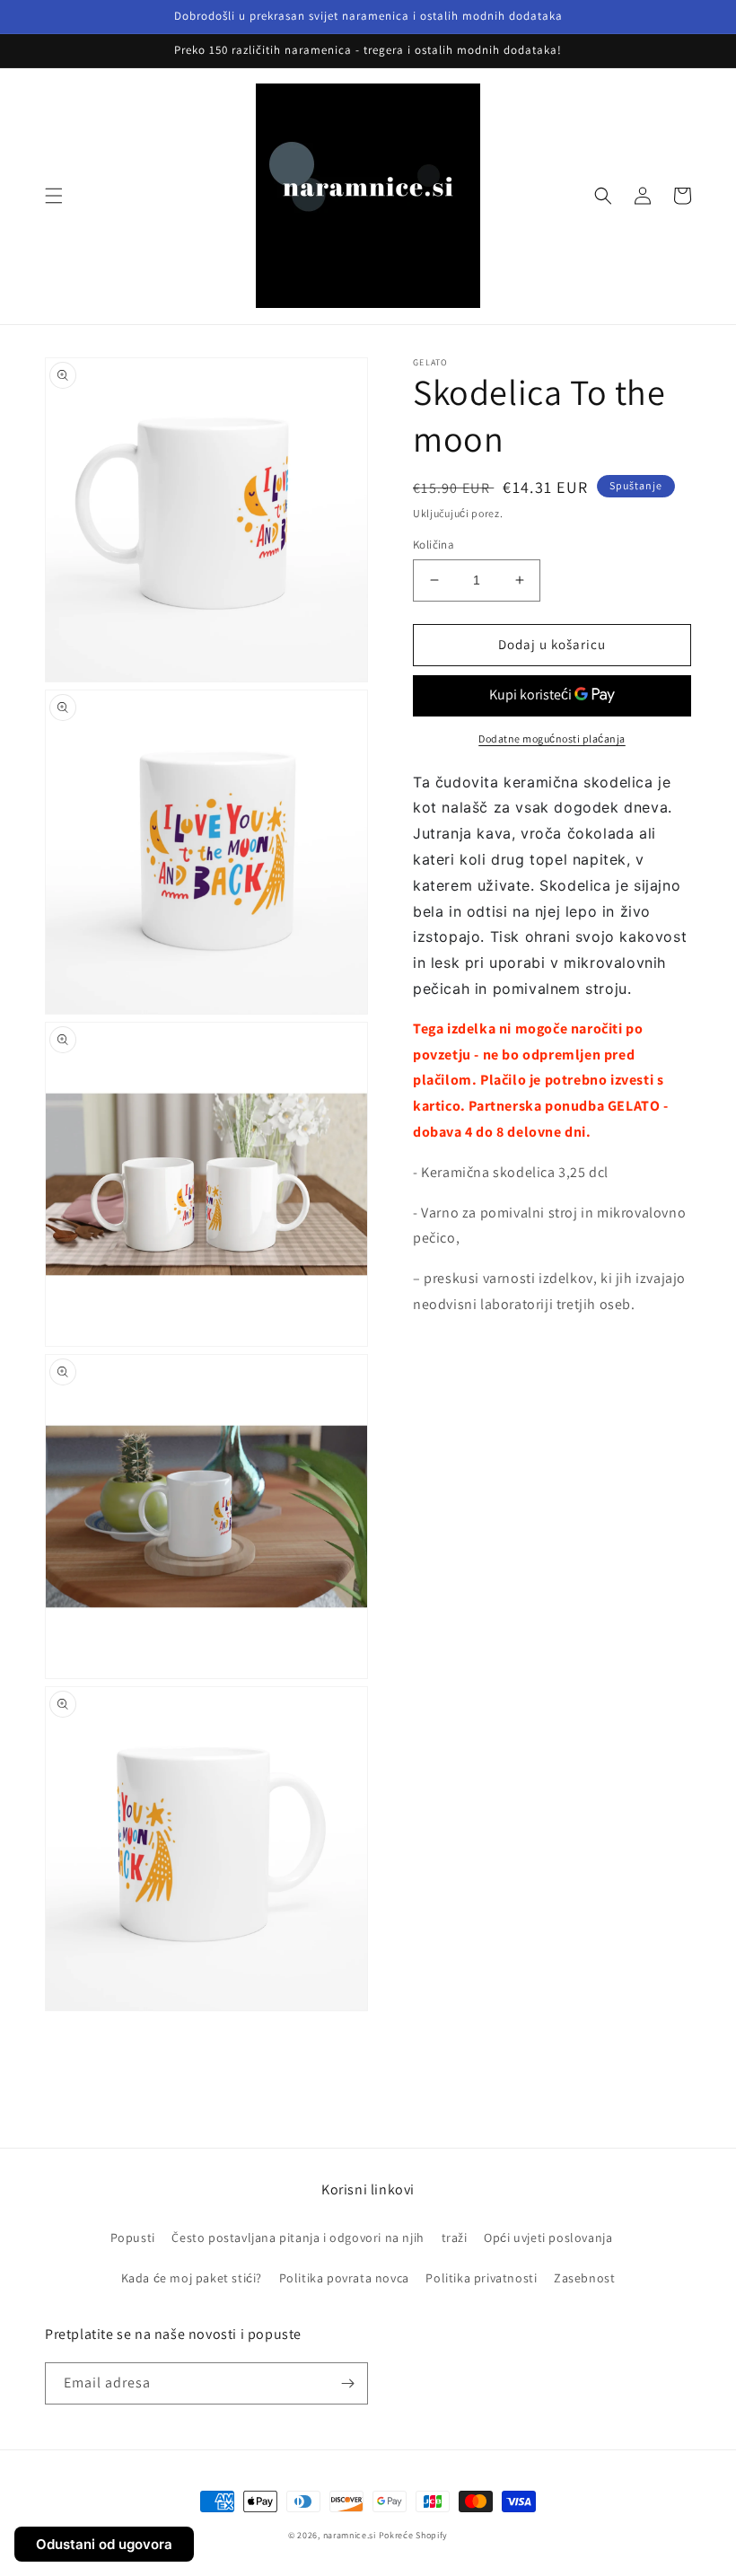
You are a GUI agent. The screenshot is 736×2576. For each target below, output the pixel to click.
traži (455, 2238)
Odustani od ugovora (104, 2544)
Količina (434, 545)
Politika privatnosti (481, 2278)
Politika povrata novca (344, 2278)
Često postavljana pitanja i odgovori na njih (298, 2238)
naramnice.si (350, 2535)
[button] (54, 196)
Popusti (133, 2238)
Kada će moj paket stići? (192, 2278)
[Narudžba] (347, 2383)
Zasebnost (584, 2278)
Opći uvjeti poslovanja (548, 2238)
